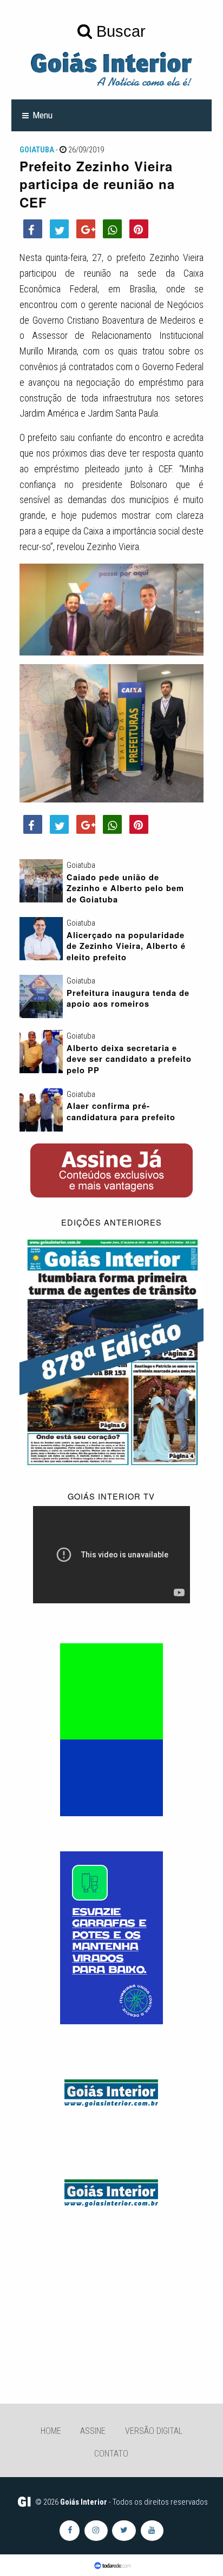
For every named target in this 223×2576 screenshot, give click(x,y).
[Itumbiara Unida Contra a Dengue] (111, 1937)
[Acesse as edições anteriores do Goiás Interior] (112, 1351)
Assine (93, 2431)
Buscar (119, 31)
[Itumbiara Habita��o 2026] (111, 1729)
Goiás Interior (84, 2502)
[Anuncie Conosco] (111, 2091)
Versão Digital (154, 2431)
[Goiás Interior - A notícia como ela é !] (111, 68)
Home (51, 2431)
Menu (42, 115)
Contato (111, 2454)
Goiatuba (37, 150)
